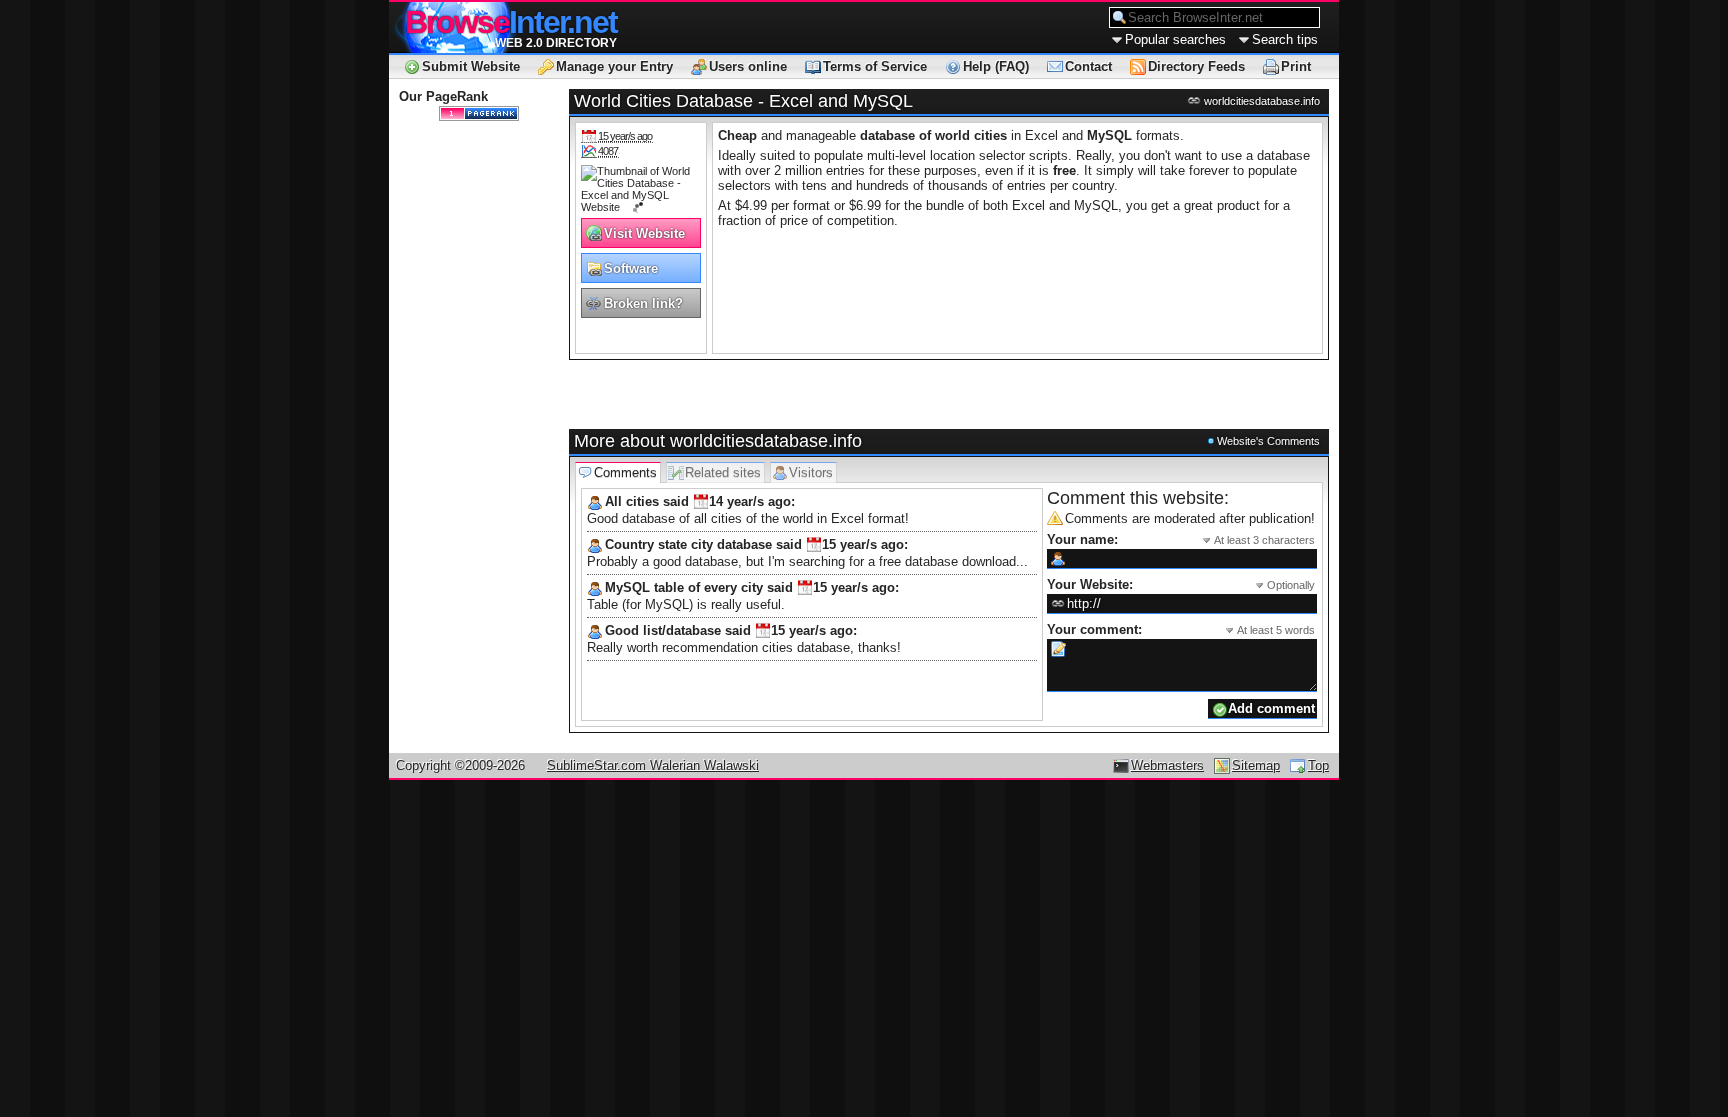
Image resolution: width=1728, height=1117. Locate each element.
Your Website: (1181, 584)
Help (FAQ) (996, 66)
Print (1296, 66)
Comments (625, 472)
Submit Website (471, 66)
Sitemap (1256, 765)
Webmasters (1167, 765)
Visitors (811, 472)
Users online (748, 66)
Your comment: (1181, 629)
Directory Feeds (1196, 66)
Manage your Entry (614, 66)
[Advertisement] (802, 395)
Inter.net (511, 22)
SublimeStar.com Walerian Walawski (653, 765)
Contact (1088, 66)
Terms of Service (875, 66)
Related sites (723, 472)
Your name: (1181, 539)
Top (1318, 765)
